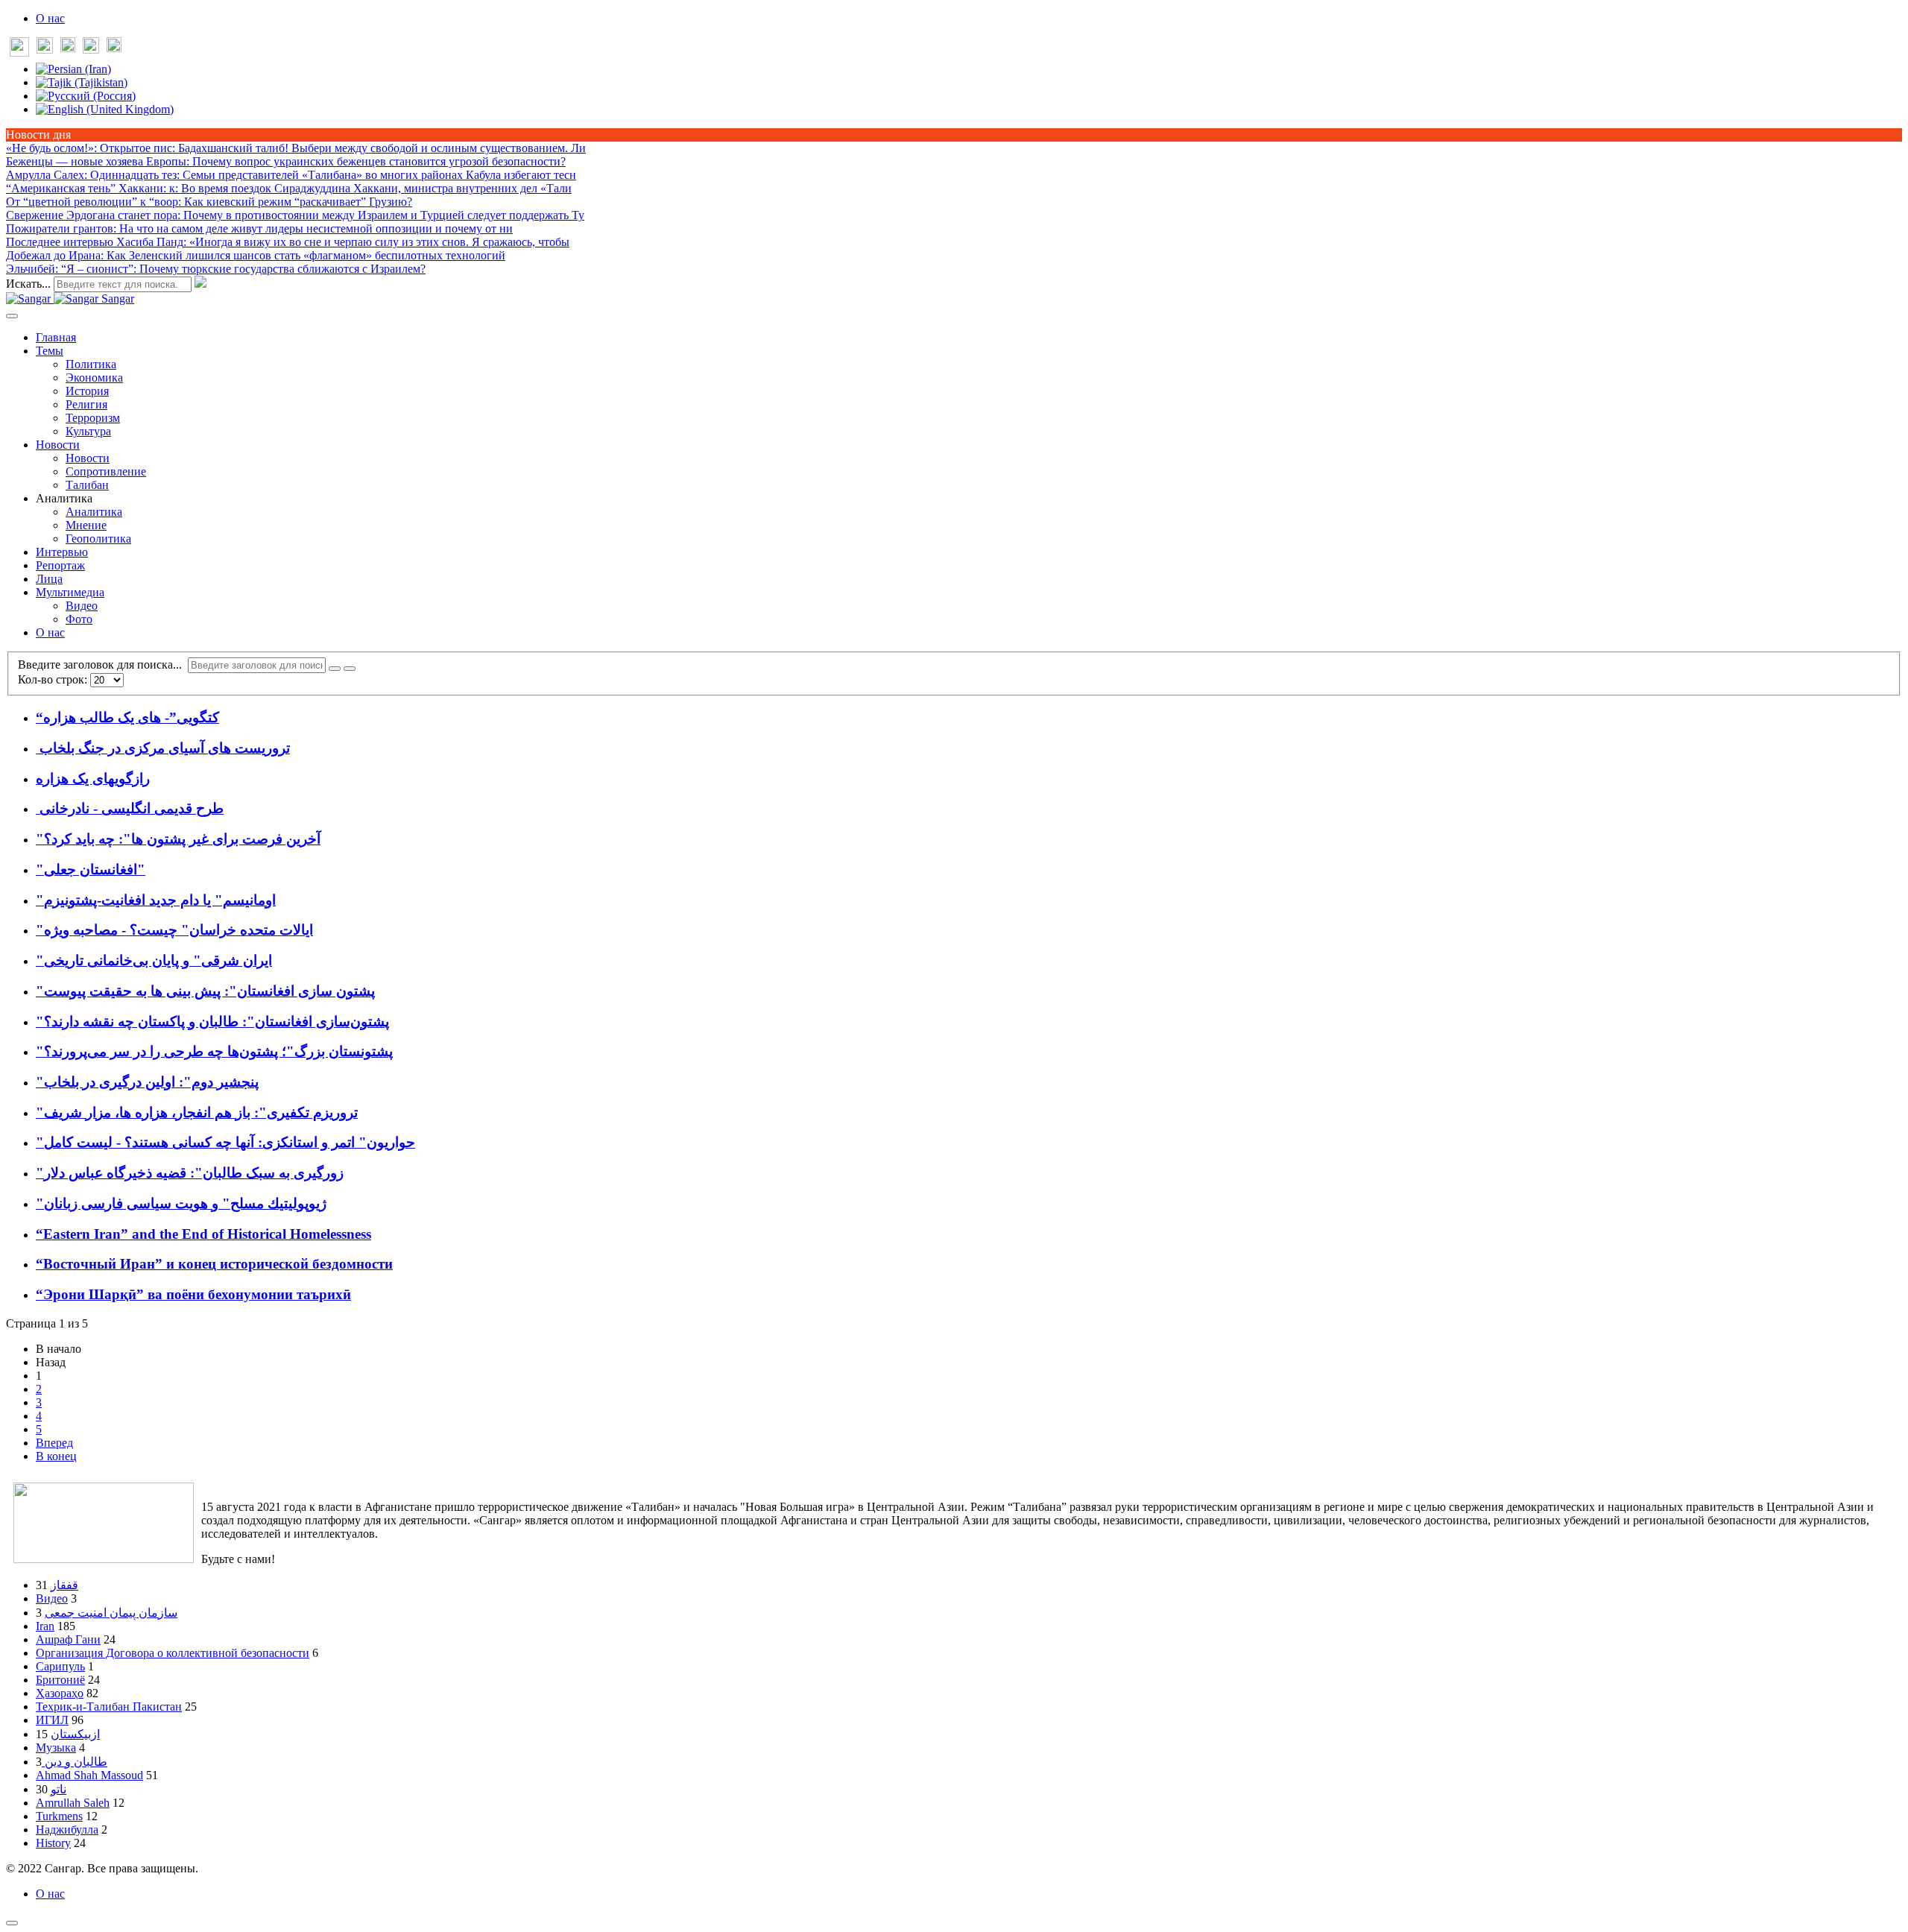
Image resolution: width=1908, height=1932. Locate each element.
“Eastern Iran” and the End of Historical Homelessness (203, 1234)
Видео (82, 606)
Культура (88, 431)
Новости (58, 445)
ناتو (59, 1789)
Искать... (28, 284)
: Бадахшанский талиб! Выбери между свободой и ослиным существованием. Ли (296, 148)
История (87, 391)
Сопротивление (106, 471)
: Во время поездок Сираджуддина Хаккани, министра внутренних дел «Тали (289, 188)
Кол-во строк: (54, 679)
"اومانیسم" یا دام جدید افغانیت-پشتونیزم (156, 900)
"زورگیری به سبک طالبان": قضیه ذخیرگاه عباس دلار (190, 1173)
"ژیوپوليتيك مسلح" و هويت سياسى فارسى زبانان (181, 1203)
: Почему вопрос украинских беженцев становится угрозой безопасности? (286, 161)
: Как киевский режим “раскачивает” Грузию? (209, 202)
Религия (86, 404)
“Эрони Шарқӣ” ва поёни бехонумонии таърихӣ (193, 1294)
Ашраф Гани (68, 1639)
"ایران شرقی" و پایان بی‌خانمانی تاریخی (154, 960)
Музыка (56, 1748)
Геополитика (98, 539)
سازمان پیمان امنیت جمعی (111, 1613)
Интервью (62, 552)
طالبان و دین (75, 1762)
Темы (50, 351)
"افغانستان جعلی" (91, 869)
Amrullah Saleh (73, 1803)
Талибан (87, 485)
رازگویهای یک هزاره (93, 779)
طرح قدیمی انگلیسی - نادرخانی (130, 808)
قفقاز (64, 1585)
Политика (91, 364)
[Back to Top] (12, 1923)
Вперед (54, 1443)
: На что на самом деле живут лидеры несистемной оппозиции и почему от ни (259, 228)
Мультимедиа (70, 592)
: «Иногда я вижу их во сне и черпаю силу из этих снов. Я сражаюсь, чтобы (288, 242)
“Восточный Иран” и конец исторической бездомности (214, 1264)
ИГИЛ (52, 1720)
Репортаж (60, 565)
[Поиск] (335, 669)
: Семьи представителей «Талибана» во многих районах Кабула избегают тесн (291, 175)
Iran (45, 1626)
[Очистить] (350, 669)
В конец (56, 1456)
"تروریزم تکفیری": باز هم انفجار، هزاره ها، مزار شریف (197, 1112)
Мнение (86, 525)
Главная (56, 337)
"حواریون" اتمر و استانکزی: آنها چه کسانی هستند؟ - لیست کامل (225, 1142)
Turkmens (59, 1816)
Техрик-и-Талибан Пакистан (109, 1707)
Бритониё (60, 1680)
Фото (79, 619)
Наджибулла (67, 1830)
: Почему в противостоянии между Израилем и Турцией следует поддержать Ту (295, 215)
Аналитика (94, 512)
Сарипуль (60, 1666)
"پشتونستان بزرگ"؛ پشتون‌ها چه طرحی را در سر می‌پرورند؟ (214, 1051)
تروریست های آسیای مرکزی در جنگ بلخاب (163, 748)
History (53, 1843)
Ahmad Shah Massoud (89, 1775)
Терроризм (93, 418)
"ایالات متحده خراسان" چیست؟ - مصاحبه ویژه (174, 930)
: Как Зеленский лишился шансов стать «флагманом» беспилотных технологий (256, 255)
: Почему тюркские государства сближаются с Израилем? (216, 269)
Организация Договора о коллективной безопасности (173, 1653)
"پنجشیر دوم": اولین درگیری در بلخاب (147, 1082)
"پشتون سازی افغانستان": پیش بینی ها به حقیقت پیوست (205, 991)
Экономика (94, 378)
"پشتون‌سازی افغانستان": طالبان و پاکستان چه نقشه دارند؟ (212, 1022)
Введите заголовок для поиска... (103, 664)
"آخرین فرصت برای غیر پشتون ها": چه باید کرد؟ (178, 839)
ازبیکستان (75, 1734)
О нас (50, 18)
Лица (49, 579)
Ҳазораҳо (60, 1693)
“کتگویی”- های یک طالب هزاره (127, 717)
